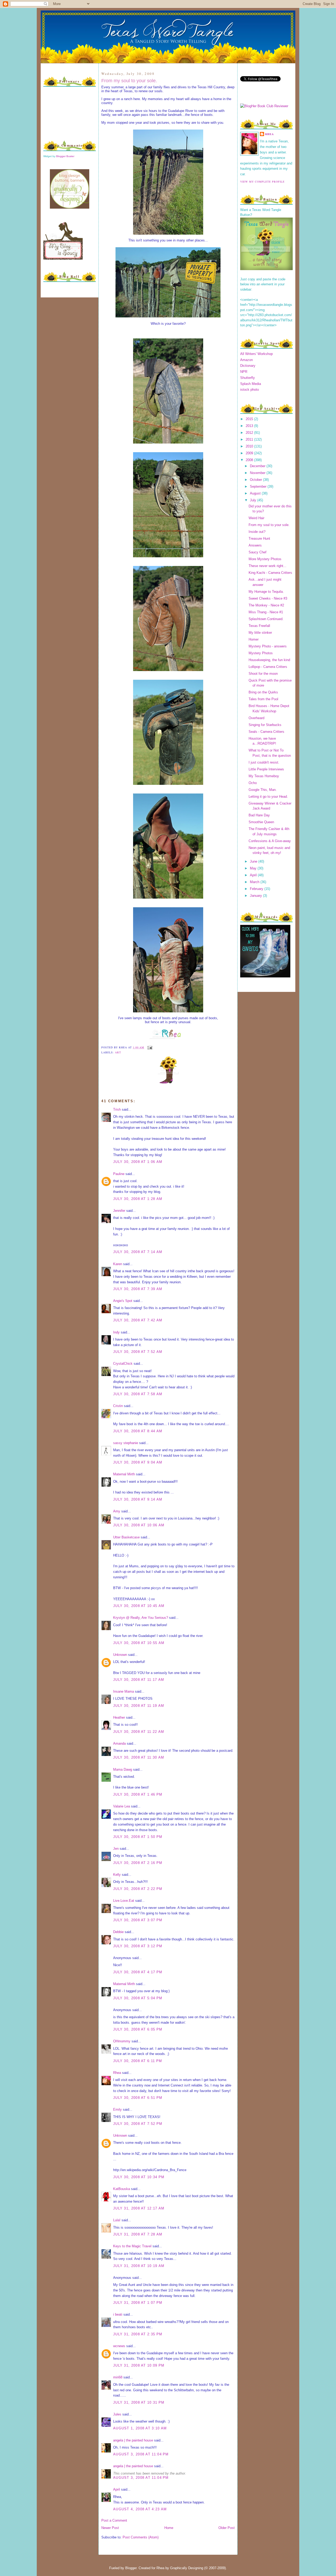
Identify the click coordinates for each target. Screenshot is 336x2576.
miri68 (118, 2377)
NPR (244, 372)
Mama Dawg (123, 1769)
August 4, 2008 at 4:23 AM (140, 2509)
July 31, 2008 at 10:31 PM (139, 2402)
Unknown (120, 1655)
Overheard (256, 718)
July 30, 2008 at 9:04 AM (138, 1462)
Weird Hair (256, 518)
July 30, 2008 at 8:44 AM (138, 1431)
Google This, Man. (263, 790)
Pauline (119, 1174)
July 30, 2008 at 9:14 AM (138, 1499)
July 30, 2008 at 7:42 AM (138, 1320)
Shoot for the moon (263, 674)
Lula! (117, 2220)
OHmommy (122, 2041)
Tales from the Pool (263, 699)
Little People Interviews (266, 769)
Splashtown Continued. (266, 619)
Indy (116, 1332)
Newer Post (110, 2528)
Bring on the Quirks (263, 692)
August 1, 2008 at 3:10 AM (140, 2428)
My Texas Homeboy (264, 776)
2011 (250, 439)
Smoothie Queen (261, 822)
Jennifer (119, 1211)
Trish (117, 1109)
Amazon (246, 360)
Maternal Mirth (124, 1474)
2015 (250, 419)
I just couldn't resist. (264, 762)
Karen (118, 1264)
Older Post (227, 2528)
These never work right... (267, 566)
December (258, 466)
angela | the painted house (133, 2440)
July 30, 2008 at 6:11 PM (138, 2061)
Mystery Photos (261, 653)
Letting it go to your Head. (268, 797)
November (258, 473)
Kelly (117, 1875)
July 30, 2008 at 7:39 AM (138, 1289)
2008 (250, 460)
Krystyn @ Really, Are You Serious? (141, 1618)
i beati (118, 2314)
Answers (255, 545)
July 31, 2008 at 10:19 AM (139, 2266)
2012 (250, 433)
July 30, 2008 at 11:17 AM (139, 1680)
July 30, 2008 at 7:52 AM (138, 1352)
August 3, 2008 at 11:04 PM (141, 2454)
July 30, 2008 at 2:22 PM (138, 1889)
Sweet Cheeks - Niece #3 (268, 598)
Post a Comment (114, 2520)
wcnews (119, 2346)
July (254, 500)
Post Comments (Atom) (141, 2537)
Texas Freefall (259, 626)
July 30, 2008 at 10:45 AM (139, 1606)
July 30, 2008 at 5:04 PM (138, 1998)
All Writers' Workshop (256, 354)
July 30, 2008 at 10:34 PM (139, 2177)
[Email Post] (149, 1047)
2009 (250, 453)
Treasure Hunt (259, 539)
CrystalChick (123, 1364)
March (255, 882)
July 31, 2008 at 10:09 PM (139, 2365)
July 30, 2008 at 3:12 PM (138, 1946)
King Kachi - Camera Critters (270, 573)
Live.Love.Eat (124, 1901)
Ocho (253, 783)
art (118, 1052)
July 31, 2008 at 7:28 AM (138, 2234)
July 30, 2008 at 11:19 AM (139, 1706)
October (256, 480)
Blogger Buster (65, 156)
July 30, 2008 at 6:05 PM (138, 2029)
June (254, 861)
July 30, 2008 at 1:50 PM (138, 1837)
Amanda (119, 1743)
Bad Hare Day (259, 815)
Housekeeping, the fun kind (269, 660)
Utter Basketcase (126, 1537)
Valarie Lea (122, 1806)
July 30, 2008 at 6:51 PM (138, 2098)
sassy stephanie (126, 1443)
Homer (254, 639)
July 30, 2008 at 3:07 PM (138, 1920)
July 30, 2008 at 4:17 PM (138, 1972)
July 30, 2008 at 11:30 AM (139, 1757)
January (256, 896)
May (254, 868)
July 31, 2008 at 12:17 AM (139, 2208)
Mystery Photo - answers (268, 646)
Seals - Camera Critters (266, 732)
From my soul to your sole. (129, 81)
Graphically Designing (187, 2568)
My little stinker (260, 633)
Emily (117, 2109)
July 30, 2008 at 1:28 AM (138, 1199)
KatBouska (122, 2189)
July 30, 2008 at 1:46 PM (138, 1794)
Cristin (118, 1406)
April (117, 2489)
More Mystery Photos (265, 559)
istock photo (250, 390)
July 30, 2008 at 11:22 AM (139, 1732)
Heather (119, 1717)
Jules (117, 2414)
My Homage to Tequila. (266, 592)
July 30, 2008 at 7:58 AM (138, 1394)
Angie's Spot (123, 1301)
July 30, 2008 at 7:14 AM (138, 1252)
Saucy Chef (258, 552)
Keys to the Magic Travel (132, 2246)
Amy (117, 1511)
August (256, 493)
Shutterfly (248, 378)
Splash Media (251, 384)
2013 (250, 426)
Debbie (118, 1932)
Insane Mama (124, 1691)
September (259, 486)
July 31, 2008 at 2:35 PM (138, 2334)
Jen (116, 1849)
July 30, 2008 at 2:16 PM (138, 1863)
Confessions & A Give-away (270, 841)
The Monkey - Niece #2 (266, 605)
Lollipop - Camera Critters (268, 667)
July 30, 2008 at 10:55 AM (139, 1643)
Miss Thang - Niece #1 (266, 612)
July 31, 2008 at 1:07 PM (138, 2303)
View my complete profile (262, 182)
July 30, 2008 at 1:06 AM (138, 1162)
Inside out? (257, 532)
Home (169, 2528)
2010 (250, 446)
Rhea (117, 2073)
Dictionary (248, 366)
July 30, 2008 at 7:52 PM (138, 2124)
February (257, 889)
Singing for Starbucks (265, 725)
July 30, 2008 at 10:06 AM (139, 1525)
